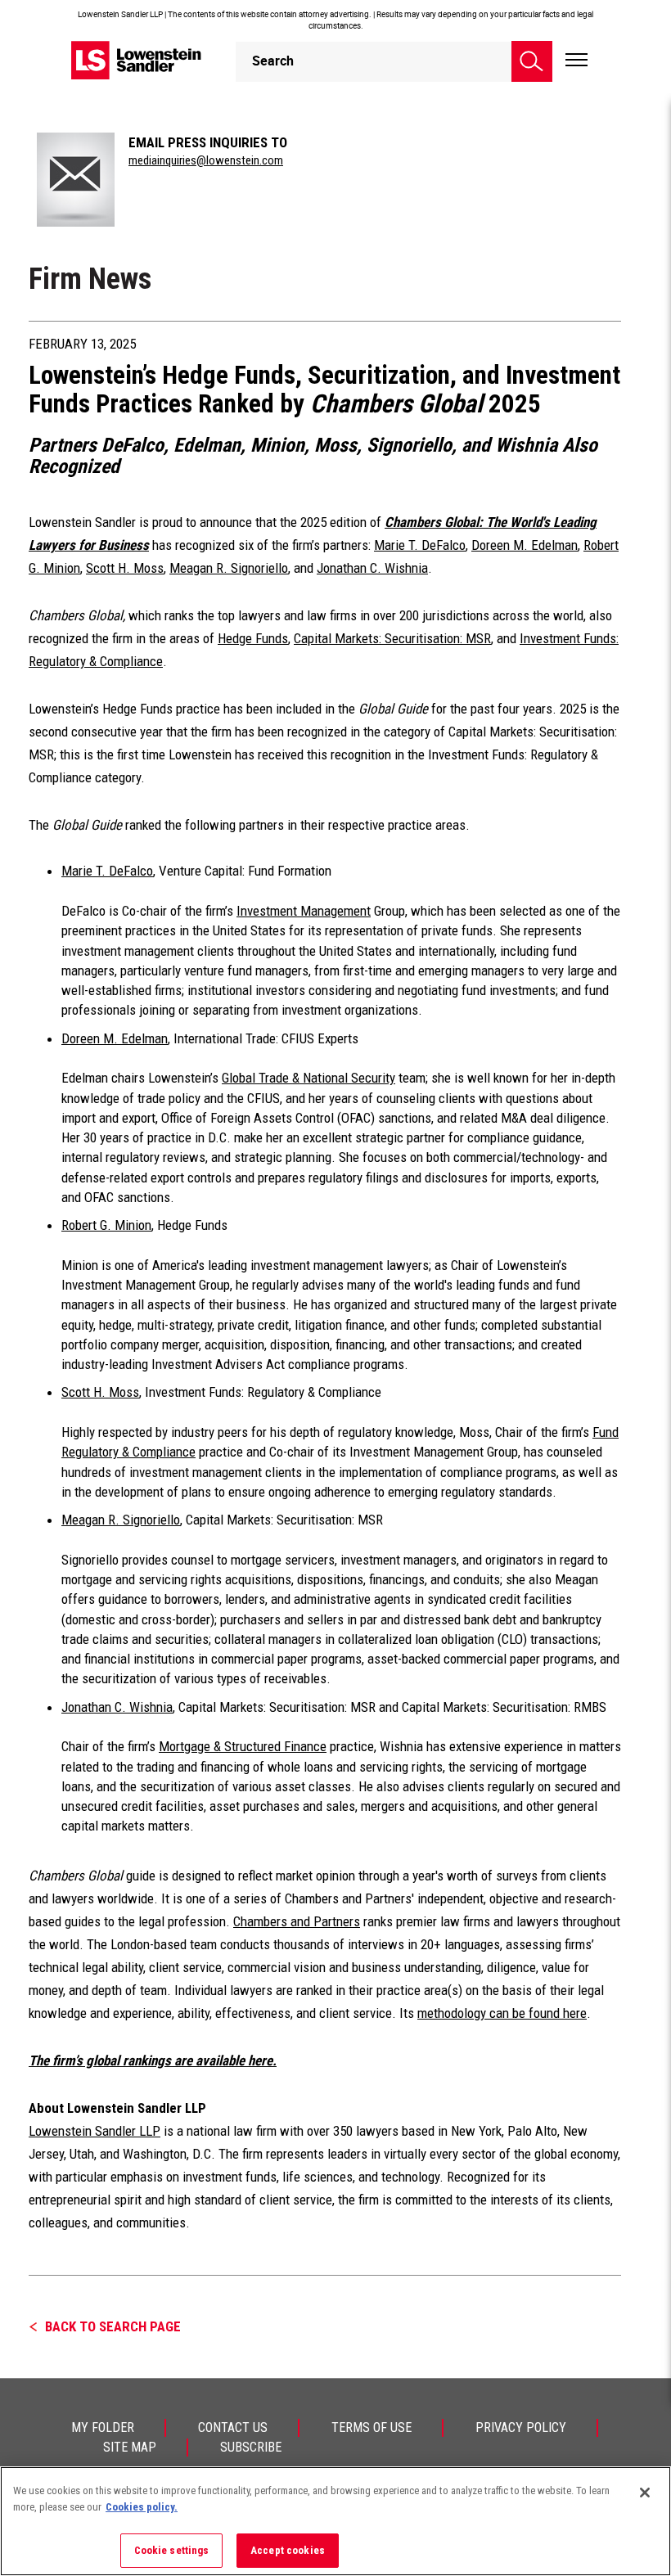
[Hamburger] (576, 61)
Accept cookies (288, 2550)
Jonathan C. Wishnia (372, 568)
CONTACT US (233, 2427)
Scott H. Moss (125, 568)
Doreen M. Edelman (525, 545)
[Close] (645, 2493)
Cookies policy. (142, 2507)
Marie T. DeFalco (420, 545)
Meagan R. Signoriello (229, 568)
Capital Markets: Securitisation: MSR (392, 638)
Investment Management (304, 911)
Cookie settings (172, 2550)
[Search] (532, 61)
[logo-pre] (137, 60)
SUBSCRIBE (251, 2447)
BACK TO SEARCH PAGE (113, 2326)
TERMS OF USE (372, 2427)
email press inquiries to (208, 142)
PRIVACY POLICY (521, 2427)
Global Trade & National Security (308, 1078)
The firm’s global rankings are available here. (153, 2060)
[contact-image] (76, 180)
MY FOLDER (103, 2427)
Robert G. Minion (106, 1225)
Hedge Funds (253, 638)
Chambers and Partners (297, 1921)
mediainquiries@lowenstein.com (206, 160)
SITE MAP (130, 2447)
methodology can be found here (502, 2013)
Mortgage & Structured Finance (243, 1746)
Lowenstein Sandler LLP (95, 2131)
